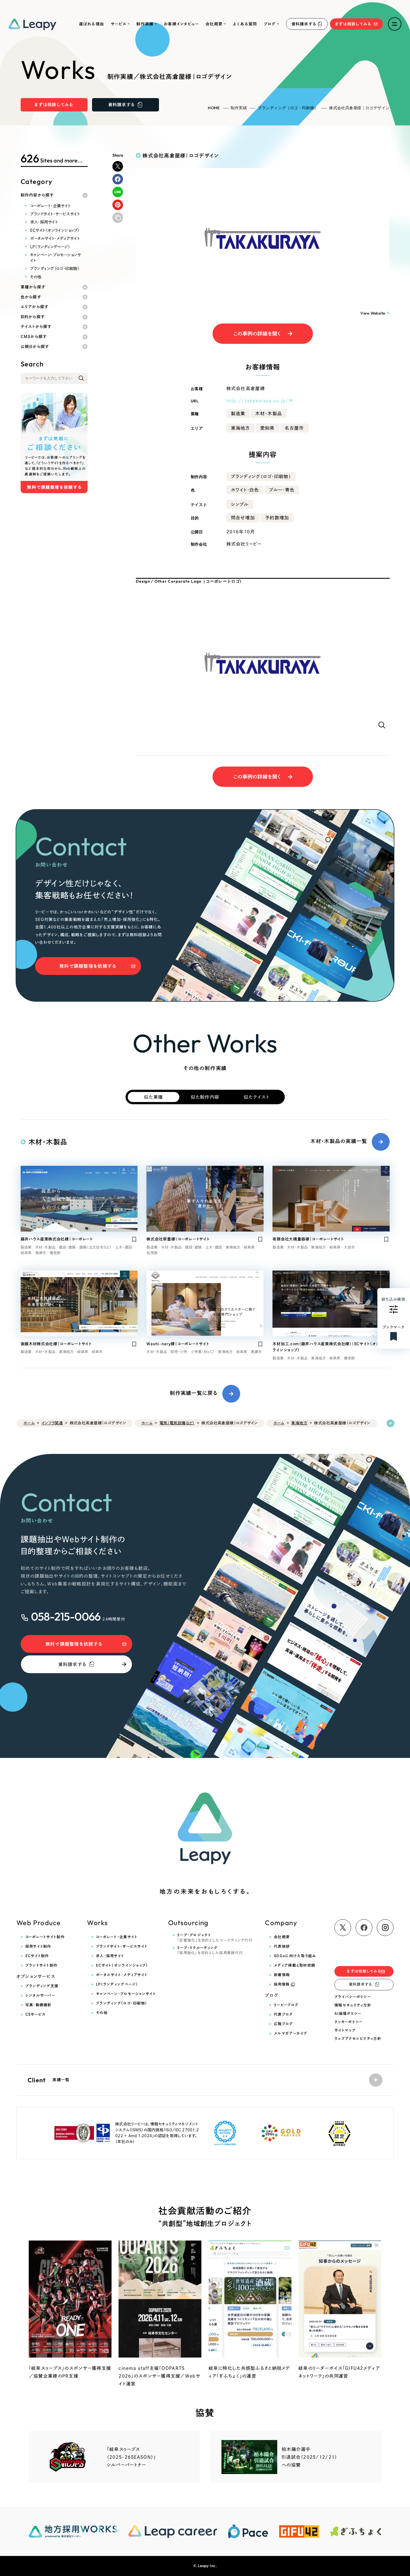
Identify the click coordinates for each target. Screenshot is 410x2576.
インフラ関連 (52, 1423)
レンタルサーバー (40, 1995)
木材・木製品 (269, 413)
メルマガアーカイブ (291, 2033)
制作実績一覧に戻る (194, 1393)
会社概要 (214, 24)
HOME (214, 108)
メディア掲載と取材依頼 (295, 1965)
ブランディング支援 (42, 1986)
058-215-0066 (66, 1616)
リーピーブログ (286, 2005)
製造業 (238, 413)
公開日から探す (35, 347)
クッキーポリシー (348, 2022)
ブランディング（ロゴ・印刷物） (288, 108)
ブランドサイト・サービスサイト (55, 214)
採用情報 (282, 1984)
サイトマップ (345, 2030)
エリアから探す (35, 307)
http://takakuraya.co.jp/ (258, 401)
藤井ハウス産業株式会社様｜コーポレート (57, 1239)
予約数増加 (277, 518)
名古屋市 (294, 428)
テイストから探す (36, 327)
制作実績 (145, 24)
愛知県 (267, 428)
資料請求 (304, 24)
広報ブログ (283, 2024)
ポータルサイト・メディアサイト (55, 238)
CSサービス (36, 2014)
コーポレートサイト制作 (45, 1937)
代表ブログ (283, 2014)
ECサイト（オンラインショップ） (55, 230)
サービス (119, 24)
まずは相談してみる (353, 24)
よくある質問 (245, 24)
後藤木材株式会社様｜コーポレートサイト (56, 1344)
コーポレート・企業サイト (50, 206)
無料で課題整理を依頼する (88, 966)
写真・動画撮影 (38, 2005)
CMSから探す (34, 337)
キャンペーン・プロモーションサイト (56, 257)
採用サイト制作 (38, 1946)
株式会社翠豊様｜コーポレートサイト (178, 1239)
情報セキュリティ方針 (353, 2005)
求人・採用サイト (44, 222)
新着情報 (282, 1975)
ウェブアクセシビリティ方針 (358, 2039)
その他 (36, 277)
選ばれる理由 (91, 24)
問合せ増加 (243, 518)
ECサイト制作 (37, 1956)
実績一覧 (49, 2080)
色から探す (31, 297)
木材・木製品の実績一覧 (339, 1141)
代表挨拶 (282, 1946)
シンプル (240, 504)
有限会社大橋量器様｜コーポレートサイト (308, 1239)
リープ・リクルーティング (210, 1950)
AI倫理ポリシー (348, 2014)
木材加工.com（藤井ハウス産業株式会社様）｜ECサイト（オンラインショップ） (326, 1347)
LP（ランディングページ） (50, 247)
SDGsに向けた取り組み (295, 1956)
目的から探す (33, 317)
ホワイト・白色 (245, 490)
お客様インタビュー (181, 24)
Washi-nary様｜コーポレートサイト (178, 1344)
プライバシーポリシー (353, 1997)
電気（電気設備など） (177, 1423)
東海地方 (241, 428)
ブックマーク (394, 1327)
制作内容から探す (37, 195)
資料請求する (73, 1664)
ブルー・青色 (282, 490)
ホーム (29, 1423)
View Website (373, 313)
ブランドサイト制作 (42, 1965)
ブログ (270, 24)
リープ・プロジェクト (215, 1938)
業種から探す (33, 287)
